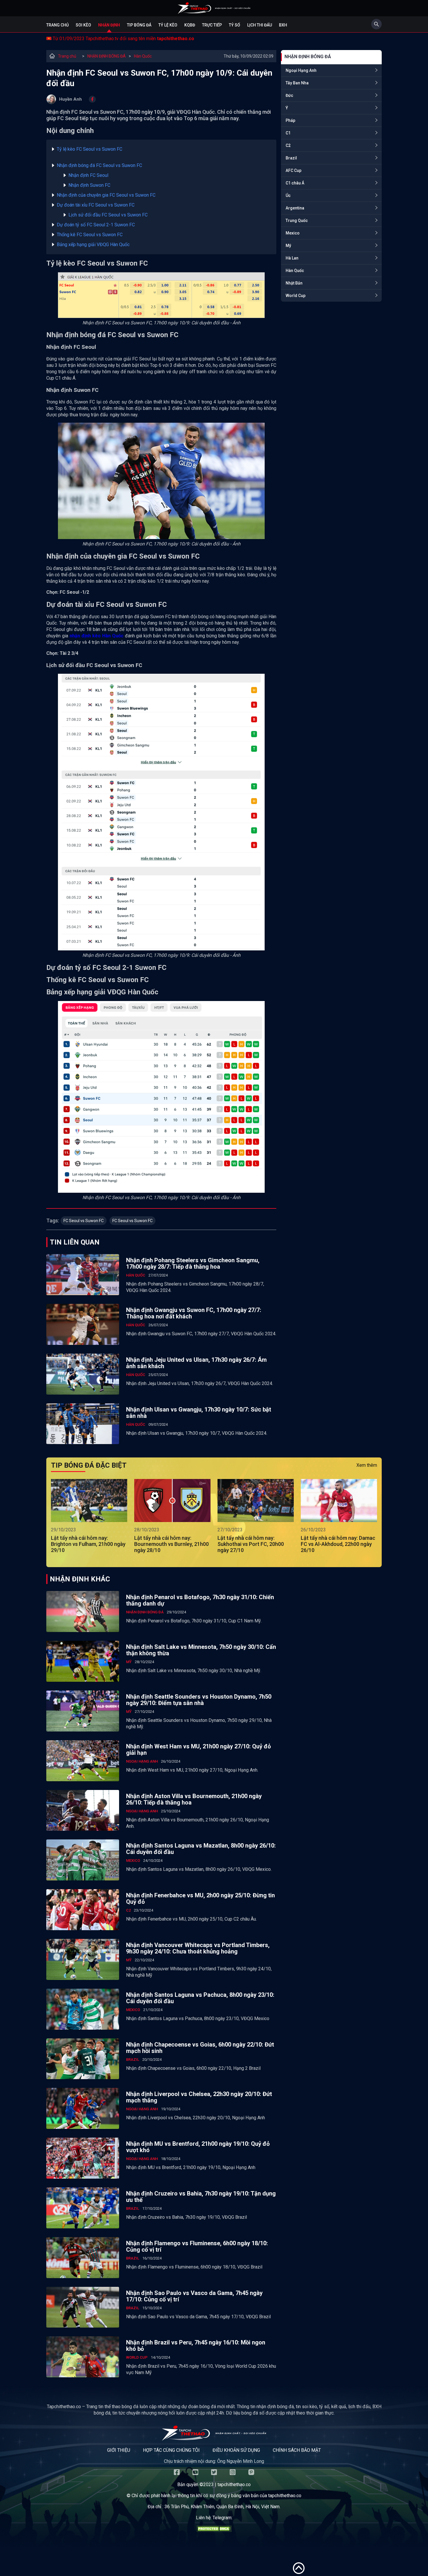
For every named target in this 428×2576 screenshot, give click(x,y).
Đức (289, 95)
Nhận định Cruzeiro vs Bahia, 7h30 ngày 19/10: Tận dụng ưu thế (201, 2197)
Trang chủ (58, 25)
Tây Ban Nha (297, 83)
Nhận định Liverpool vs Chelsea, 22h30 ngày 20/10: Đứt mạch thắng (199, 2097)
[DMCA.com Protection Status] (214, 2530)
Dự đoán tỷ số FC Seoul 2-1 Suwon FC (96, 225)
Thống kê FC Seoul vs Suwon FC (91, 235)
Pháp (290, 120)
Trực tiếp (212, 25)
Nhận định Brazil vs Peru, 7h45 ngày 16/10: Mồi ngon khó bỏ (196, 2346)
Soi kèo (83, 25)
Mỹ (288, 246)
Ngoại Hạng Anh (301, 70)
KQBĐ (190, 25)
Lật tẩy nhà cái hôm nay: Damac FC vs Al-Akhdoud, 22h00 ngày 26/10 (338, 1544)
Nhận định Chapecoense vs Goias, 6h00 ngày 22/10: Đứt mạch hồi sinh (200, 2048)
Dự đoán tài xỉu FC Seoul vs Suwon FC (96, 205)
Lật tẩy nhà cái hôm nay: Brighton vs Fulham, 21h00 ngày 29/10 (88, 1544)
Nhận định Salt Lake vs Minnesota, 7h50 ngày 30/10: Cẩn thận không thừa (201, 1650)
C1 (288, 133)
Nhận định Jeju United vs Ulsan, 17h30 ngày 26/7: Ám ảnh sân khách (196, 1363)
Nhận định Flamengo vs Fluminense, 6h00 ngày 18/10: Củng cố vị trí (197, 2246)
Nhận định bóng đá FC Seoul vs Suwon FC (100, 165)
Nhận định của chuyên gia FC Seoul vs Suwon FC (107, 195)
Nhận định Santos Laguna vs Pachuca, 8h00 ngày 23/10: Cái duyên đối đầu (200, 1998)
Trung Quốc (297, 221)
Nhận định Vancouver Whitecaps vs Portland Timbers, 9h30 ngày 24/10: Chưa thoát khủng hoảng (198, 1948)
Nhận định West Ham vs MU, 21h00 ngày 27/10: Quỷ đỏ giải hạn (198, 1750)
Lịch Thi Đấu (260, 25)
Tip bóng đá (139, 25)
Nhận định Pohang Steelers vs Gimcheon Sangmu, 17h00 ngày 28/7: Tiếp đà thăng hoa (193, 1263)
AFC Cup (293, 170)
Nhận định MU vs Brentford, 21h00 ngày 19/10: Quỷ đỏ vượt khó (198, 2147)
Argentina (295, 208)
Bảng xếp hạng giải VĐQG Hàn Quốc (93, 245)
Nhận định (109, 25)
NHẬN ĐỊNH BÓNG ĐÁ (107, 56)
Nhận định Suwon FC (89, 185)
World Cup (296, 296)
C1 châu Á (295, 183)
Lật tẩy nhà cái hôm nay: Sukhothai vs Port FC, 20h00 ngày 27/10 (251, 1544)
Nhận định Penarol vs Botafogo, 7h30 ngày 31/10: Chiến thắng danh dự (200, 1600)
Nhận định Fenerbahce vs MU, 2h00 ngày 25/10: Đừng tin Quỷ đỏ (200, 1898)
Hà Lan (292, 258)
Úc (288, 195)
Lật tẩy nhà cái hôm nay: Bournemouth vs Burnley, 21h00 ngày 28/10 (171, 1544)
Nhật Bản (294, 283)
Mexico (293, 233)
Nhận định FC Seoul (88, 175)
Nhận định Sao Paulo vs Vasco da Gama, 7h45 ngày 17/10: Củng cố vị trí (194, 2296)
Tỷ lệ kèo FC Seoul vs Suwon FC (90, 149)
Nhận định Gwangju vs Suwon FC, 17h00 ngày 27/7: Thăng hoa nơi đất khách (194, 1313)
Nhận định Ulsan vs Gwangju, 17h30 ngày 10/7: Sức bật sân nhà (199, 1413)
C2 (288, 145)
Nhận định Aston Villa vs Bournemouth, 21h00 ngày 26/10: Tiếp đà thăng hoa (194, 1799)
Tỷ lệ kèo (168, 25)
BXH (283, 25)
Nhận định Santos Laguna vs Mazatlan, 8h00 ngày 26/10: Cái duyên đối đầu (201, 1849)
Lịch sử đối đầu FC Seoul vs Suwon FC (109, 215)
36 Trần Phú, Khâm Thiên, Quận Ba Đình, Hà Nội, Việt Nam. (222, 2507)
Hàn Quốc (143, 56)
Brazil (291, 158)
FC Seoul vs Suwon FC (84, 1221)
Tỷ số (235, 25)
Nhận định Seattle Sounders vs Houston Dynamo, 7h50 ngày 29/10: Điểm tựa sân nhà (199, 1700)
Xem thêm (367, 1465)
